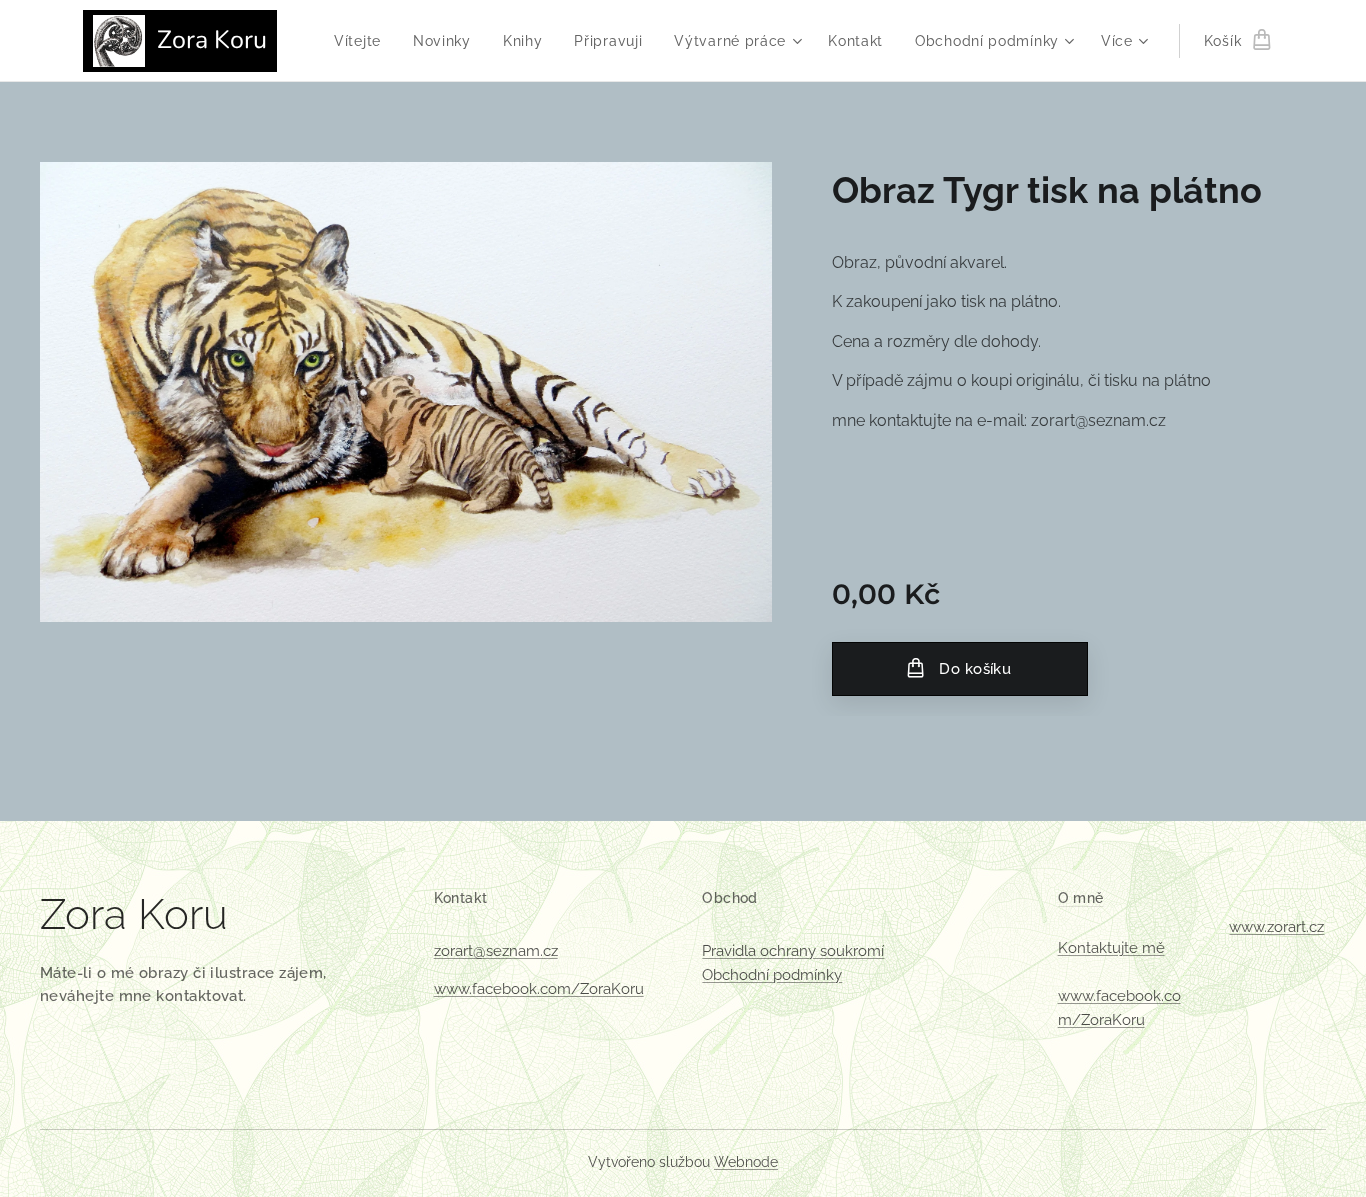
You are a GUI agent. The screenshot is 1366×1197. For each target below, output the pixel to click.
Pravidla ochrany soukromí (793, 951)
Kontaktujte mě (1111, 948)
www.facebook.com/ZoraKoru (539, 989)
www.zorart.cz (1276, 927)
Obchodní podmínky (772, 975)
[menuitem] (363, 41)
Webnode (746, 1162)
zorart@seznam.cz (496, 951)
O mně (1081, 898)
